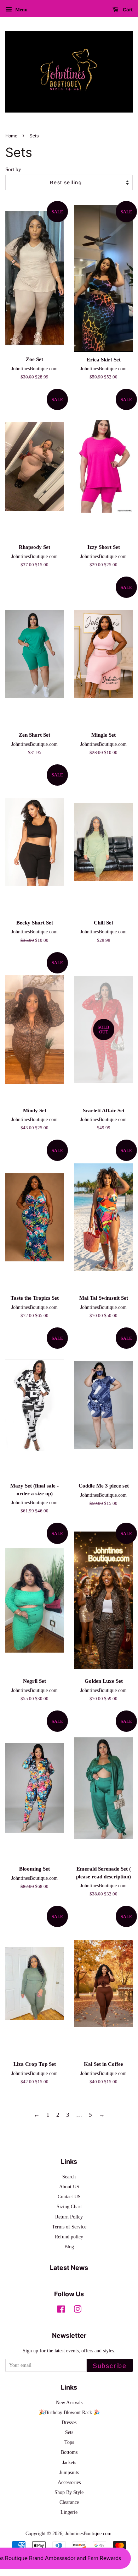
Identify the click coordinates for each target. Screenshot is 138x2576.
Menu (21, 10)
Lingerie (69, 2512)
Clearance (69, 2502)
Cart (127, 10)
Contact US (69, 2196)
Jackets (69, 2462)
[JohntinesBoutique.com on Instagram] (77, 2310)
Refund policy (69, 2237)
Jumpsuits (69, 2472)
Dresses (69, 2422)
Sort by (13, 169)
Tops (69, 2442)
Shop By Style (69, 2492)
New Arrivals (69, 2402)
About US (69, 2187)
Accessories (69, 2482)
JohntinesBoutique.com (88, 2533)
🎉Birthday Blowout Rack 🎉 (69, 2412)
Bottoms (69, 2452)
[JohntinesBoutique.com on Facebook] (61, 2310)
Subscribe (110, 2366)
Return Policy (69, 2217)
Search (69, 2177)
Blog (69, 2247)
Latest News (69, 2268)
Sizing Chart (69, 2206)
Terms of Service (69, 2227)
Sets (69, 2432)
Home (11, 136)
